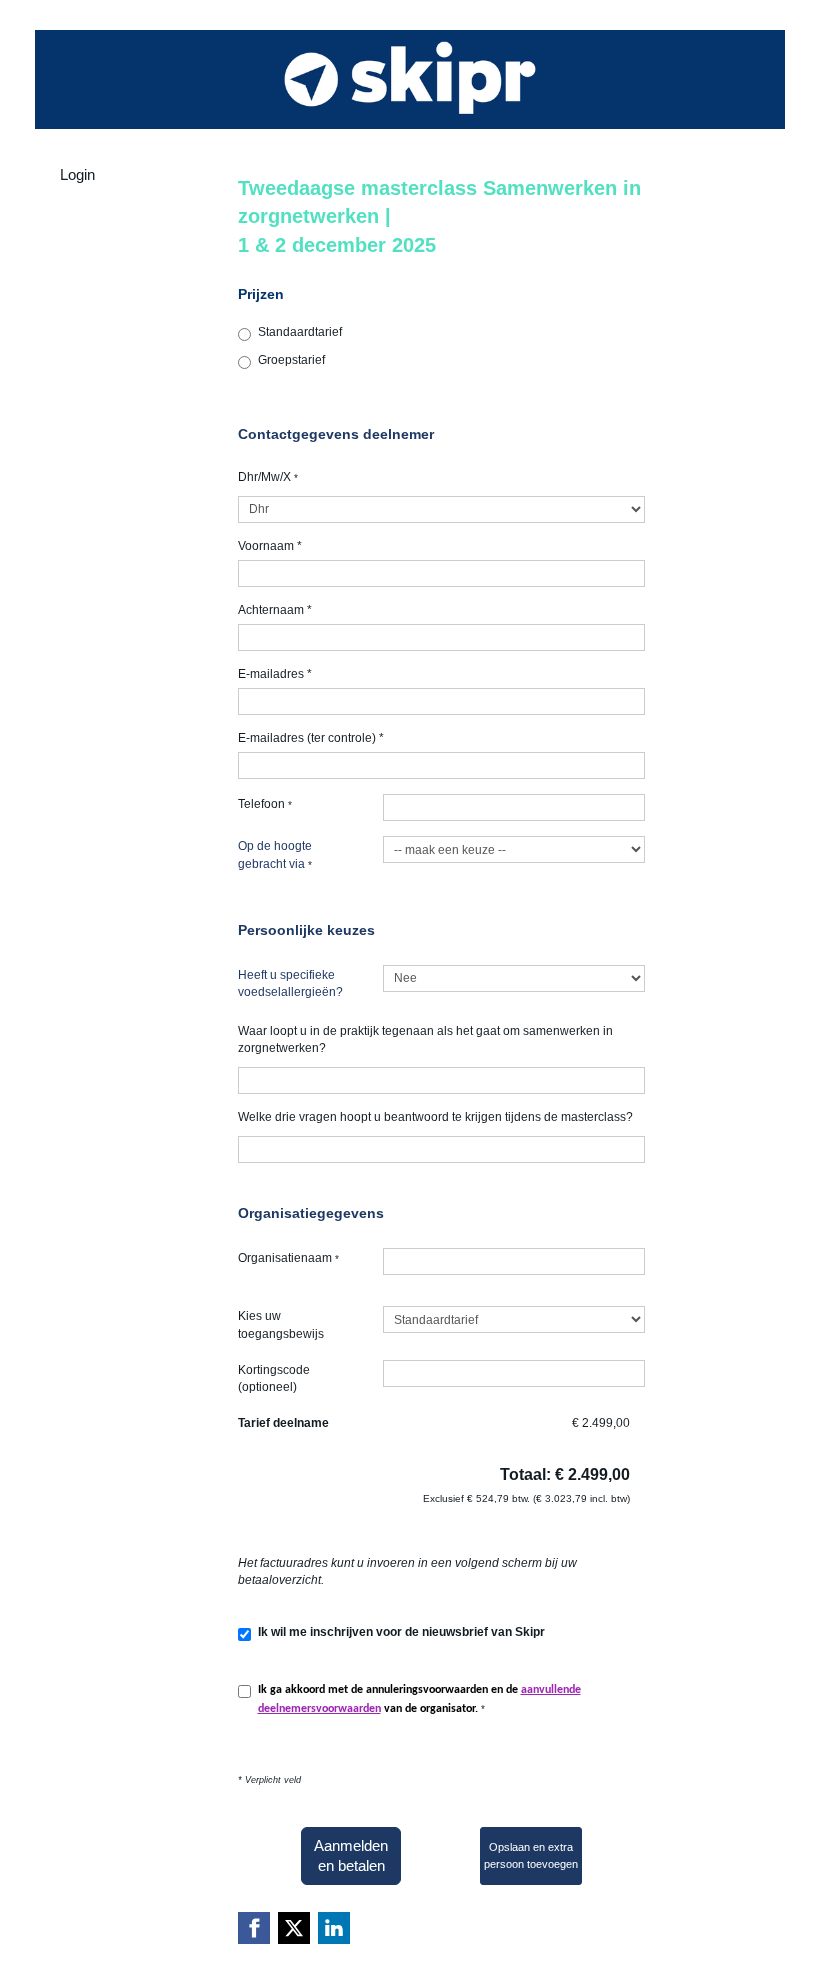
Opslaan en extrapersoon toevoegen (531, 1855)
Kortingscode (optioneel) (274, 1378)
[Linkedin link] (334, 1928)
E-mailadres (275, 674)
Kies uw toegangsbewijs (281, 1324)
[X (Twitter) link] (294, 1928)
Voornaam (270, 546)
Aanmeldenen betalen (351, 1855)
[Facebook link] (254, 1928)
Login (77, 174)
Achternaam (275, 610)
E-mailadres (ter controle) (311, 738)
